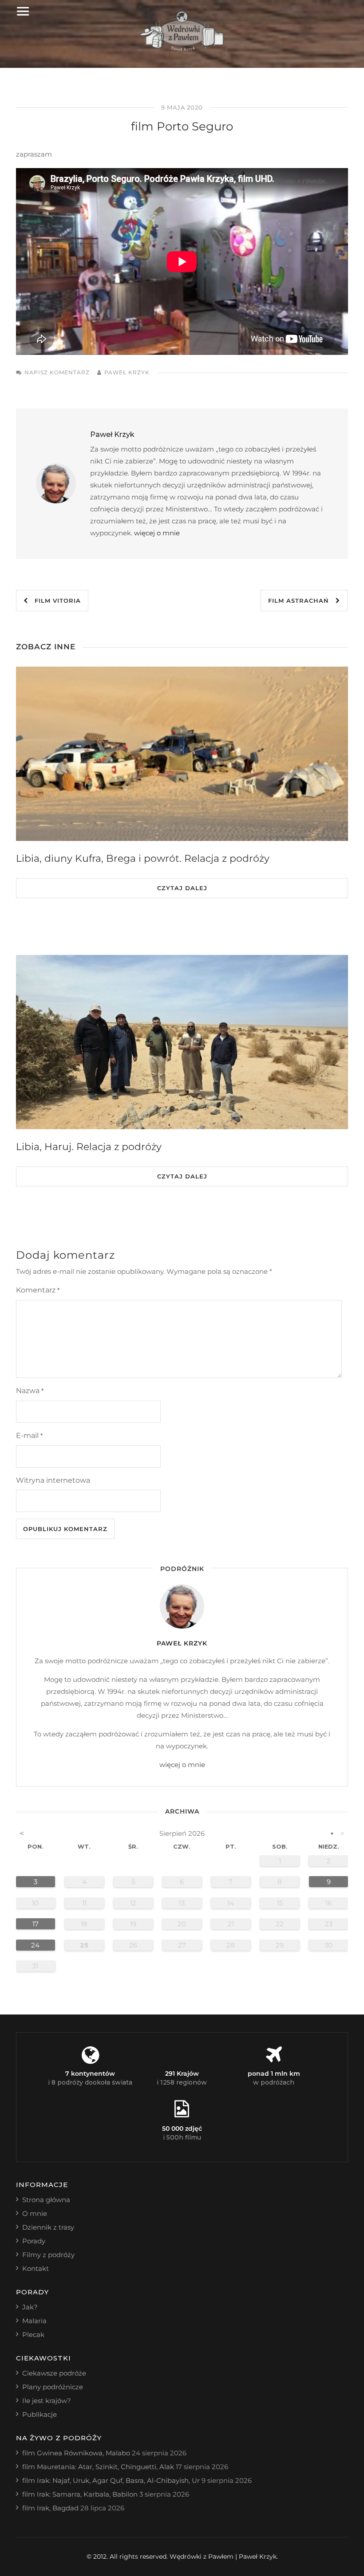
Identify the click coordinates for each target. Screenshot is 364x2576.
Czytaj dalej (182, 888)
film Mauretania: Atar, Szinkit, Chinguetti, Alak (98, 2467)
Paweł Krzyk (127, 372)
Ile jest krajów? (47, 2401)
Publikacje (40, 2414)
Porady (34, 2241)
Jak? (30, 2307)
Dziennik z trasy (48, 2227)
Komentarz (38, 1290)
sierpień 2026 (182, 1833)
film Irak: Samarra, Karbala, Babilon (80, 2494)
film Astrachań (302, 601)
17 (36, 1924)
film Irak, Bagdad (50, 2508)
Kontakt (36, 2268)
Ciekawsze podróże (54, 2373)
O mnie (35, 2213)
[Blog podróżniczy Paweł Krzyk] (182, 49)
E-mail (29, 1435)
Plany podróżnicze (53, 2387)
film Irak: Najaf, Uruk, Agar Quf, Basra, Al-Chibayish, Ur (111, 2480)
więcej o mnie (157, 533)
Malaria (34, 2321)
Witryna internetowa (53, 1480)
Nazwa (30, 1391)
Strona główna (46, 2200)
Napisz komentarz (57, 372)
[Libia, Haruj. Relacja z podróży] (182, 1042)
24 (35, 1945)
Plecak (33, 2334)
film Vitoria (54, 601)
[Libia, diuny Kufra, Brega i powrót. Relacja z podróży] (182, 754)
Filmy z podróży (48, 2255)
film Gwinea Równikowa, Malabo (76, 2453)
